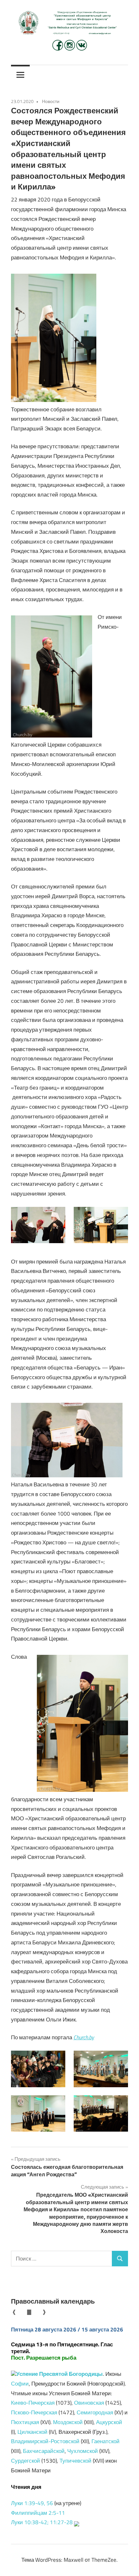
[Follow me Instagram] (70, 49)
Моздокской (68, 2422)
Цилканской (32, 2432)
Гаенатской (106, 2441)
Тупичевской (75, 2461)
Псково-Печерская (34, 2412)
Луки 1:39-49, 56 (32, 2503)
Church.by (84, 2037)
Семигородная (95, 2412)
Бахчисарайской (44, 2451)
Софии (20, 2384)
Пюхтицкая (25, 2422)
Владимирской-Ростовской (45, 2441)
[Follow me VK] (82, 49)
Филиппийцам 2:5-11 (38, 2513)
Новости (51, 101)
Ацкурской (109, 2422)
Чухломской (83, 2451)
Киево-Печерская (33, 2403)
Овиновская (89, 2403)
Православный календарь (53, 2301)
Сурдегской (26, 2461)
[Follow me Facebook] (58, 49)
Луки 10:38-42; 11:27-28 (42, 2522)
